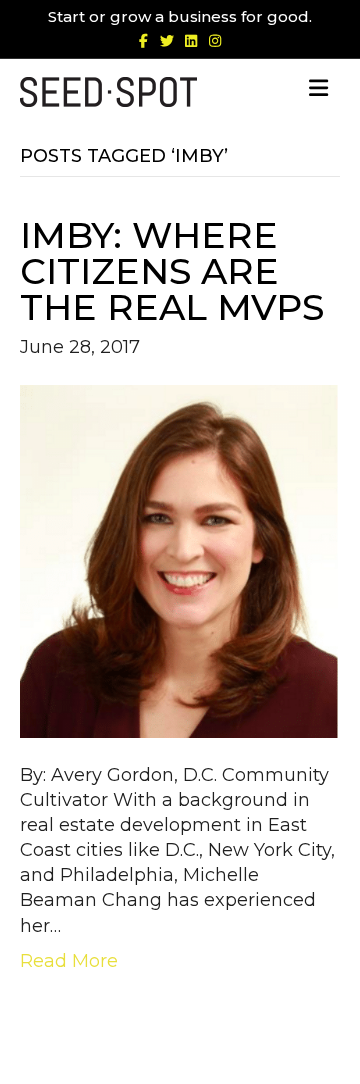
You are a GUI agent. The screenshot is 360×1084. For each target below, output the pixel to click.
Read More (69, 961)
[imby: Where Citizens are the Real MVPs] (180, 560)
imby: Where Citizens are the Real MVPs (172, 271)
